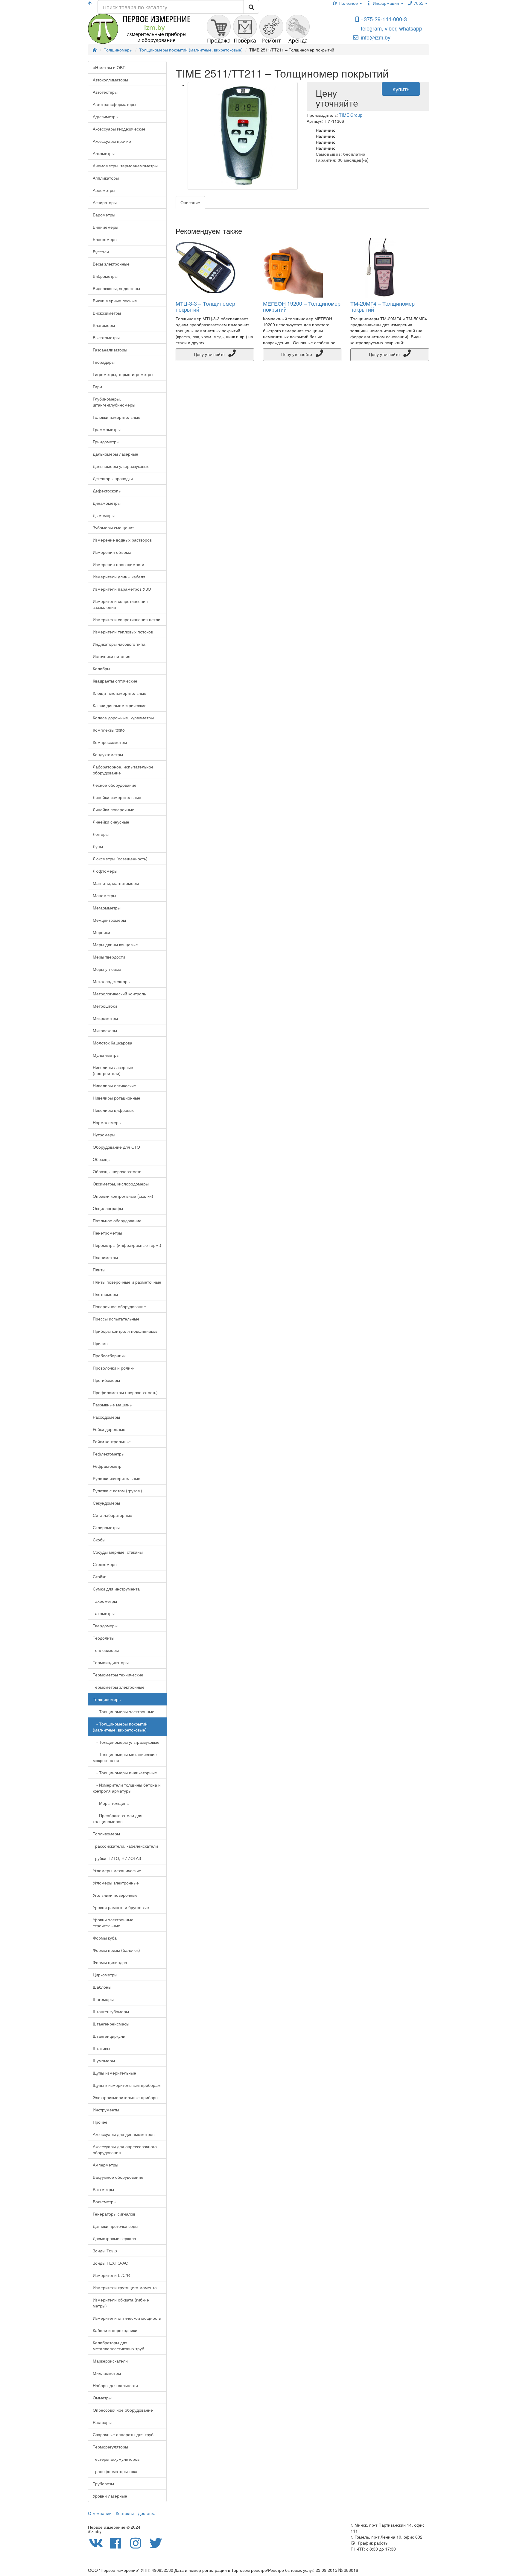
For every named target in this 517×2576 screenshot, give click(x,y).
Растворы (102, 2422)
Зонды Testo (105, 2251)
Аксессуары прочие (112, 141)
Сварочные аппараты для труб (123, 2434)
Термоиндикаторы (111, 1662)
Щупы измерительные (114, 2073)
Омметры (102, 2398)
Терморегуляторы (110, 2447)
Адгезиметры (106, 116)
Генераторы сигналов (114, 2214)
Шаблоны (102, 1987)
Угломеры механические (117, 1870)
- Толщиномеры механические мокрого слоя (125, 1757)
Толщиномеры (107, 1699)
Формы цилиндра (110, 1962)
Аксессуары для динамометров (124, 2134)
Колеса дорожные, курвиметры (123, 718)
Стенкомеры (105, 1564)
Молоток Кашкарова (112, 1043)
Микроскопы (105, 1030)
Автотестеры (105, 92)
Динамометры (107, 503)
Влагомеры (104, 325)
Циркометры (105, 1975)
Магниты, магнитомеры (116, 883)
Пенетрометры (107, 1233)
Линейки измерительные (117, 797)
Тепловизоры (106, 1650)
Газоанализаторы (110, 350)
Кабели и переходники (115, 2330)
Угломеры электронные (116, 1883)
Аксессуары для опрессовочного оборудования (125, 2149)
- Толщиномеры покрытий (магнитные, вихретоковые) (120, 1727)
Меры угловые (107, 969)
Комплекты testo (109, 730)
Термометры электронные (119, 1687)
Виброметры (105, 276)
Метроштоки (105, 1006)
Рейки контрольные (112, 1441)
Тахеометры (105, 1601)
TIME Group (351, 115)
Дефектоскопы (107, 491)
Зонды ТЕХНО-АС (110, 2263)
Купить (401, 89)
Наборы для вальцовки (115, 2385)
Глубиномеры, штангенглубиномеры (114, 402)
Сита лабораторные (112, 1515)
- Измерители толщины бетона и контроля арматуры (127, 1788)
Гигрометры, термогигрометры (123, 374)
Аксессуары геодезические (119, 129)
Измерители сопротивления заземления (120, 604)
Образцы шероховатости (117, 1171)
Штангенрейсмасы (111, 2024)
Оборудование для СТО (116, 1147)
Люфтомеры (105, 871)
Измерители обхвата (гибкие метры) (121, 2303)
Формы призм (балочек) (116, 1950)
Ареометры (104, 190)
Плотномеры (105, 1294)
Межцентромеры (109, 920)
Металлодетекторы (112, 981)
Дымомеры (104, 515)
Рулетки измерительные (117, 1478)
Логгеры (101, 834)
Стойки (100, 1576)
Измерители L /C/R (111, 2275)
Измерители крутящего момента (125, 2287)
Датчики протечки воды (115, 2226)
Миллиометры (107, 2373)
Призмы (101, 1343)
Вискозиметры (107, 313)
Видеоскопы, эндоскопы (116, 288)
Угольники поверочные (115, 1895)
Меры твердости (109, 957)
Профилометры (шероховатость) (125, 1392)
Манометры (104, 895)
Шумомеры (104, 2061)
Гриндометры (106, 442)
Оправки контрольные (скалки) (123, 1196)
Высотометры (106, 337)
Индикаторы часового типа (119, 644)
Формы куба (105, 1938)
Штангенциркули (109, 2036)
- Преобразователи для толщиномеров (118, 1818)
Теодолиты (104, 1638)
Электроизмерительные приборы (126, 2097)
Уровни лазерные (110, 2496)
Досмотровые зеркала (114, 2238)
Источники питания (112, 656)
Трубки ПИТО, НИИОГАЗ (117, 1858)
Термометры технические (118, 1675)
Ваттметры (103, 2189)
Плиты (99, 1270)
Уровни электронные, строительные (114, 1922)
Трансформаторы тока (115, 2471)
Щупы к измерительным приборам (127, 2085)
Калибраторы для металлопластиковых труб (118, 2345)
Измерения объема (112, 552)
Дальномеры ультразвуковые (121, 466)
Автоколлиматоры (110, 80)
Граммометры (107, 429)
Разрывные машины (113, 1405)
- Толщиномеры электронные (124, 1711)
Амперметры (105, 2165)
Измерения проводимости (118, 564)
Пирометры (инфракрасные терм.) (127, 1245)
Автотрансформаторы (114, 104)
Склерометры (106, 1527)
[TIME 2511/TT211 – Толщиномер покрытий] (243, 136)
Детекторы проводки (113, 478)
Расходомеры (106, 1417)
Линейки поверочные (114, 809)
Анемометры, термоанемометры (125, 166)
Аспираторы (105, 202)
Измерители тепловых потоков (123, 632)
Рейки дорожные (109, 1429)
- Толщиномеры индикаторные (125, 1773)
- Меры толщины (111, 1803)
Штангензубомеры (111, 2011)
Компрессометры (110, 742)
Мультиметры (106, 1055)
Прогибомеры (106, 1380)
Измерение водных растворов (122, 540)
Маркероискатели (110, 2361)
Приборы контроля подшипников (125, 1331)
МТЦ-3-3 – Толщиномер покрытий (205, 306)
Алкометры (104, 153)
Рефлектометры (109, 1454)
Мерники (101, 932)
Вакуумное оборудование (118, 2177)
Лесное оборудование (115, 785)
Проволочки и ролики (114, 1368)
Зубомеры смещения (114, 527)
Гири (97, 386)
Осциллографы (108, 1208)
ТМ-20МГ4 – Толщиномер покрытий (383, 306)
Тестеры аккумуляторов (116, 2459)
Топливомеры (106, 1834)
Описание (190, 202)
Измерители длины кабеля (119, 577)
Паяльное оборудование (117, 1220)
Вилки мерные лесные (115, 301)
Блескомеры (105, 239)
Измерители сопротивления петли (127, 619)
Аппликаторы (106, 178)
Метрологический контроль (119, 994)
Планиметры (105, 1257)
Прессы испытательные (116, 1319)
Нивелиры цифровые (114, 1110)
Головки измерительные (117, 417)
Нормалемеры (107, 1122)
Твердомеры (105, 1626)
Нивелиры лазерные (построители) (113, 1070)
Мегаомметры (107, 908)
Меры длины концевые (115, 944)
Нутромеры (104, 1135)
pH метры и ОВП (109, 67)
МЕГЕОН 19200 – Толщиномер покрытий (302, 306)
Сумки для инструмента (116, 1589)
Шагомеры (103, 1999)
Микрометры (105, 1018)
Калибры (101, 668)
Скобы (99, 1540)
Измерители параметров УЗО (122, 589)
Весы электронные (111, 264)
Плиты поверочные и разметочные (127, 1282)
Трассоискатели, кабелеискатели (125, 1846)
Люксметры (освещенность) (120, 859)
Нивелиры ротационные (117, 1098)
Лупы (98, 846)
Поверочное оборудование (119, 1306)
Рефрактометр (107, 1466)
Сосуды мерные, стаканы (118, 1552)
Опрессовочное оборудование (123, 2410)
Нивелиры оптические (114, 1085)
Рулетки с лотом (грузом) (117, 1491)
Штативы (101, 2048)
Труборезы (103, 2483)
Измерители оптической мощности (127, 2318)
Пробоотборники (109, 1356)
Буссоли (101, 251)
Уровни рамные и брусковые (121, 1907)
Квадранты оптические (115, 681)
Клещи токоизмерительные (120, 693)
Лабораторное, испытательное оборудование (123, 770)
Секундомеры (106, 1503)
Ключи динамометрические (120, 705)
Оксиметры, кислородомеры (121, 1184)
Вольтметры (105, 2201)
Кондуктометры (108, 754)
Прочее (100, 2122)
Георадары (104, 362)
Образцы (102, 1159)
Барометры (104, 215)
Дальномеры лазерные (115, 454)
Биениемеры (105, 227)
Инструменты (106, 2110)
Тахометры (104, 1613)
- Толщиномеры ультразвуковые (126, 1742)
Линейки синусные (111, 822)
